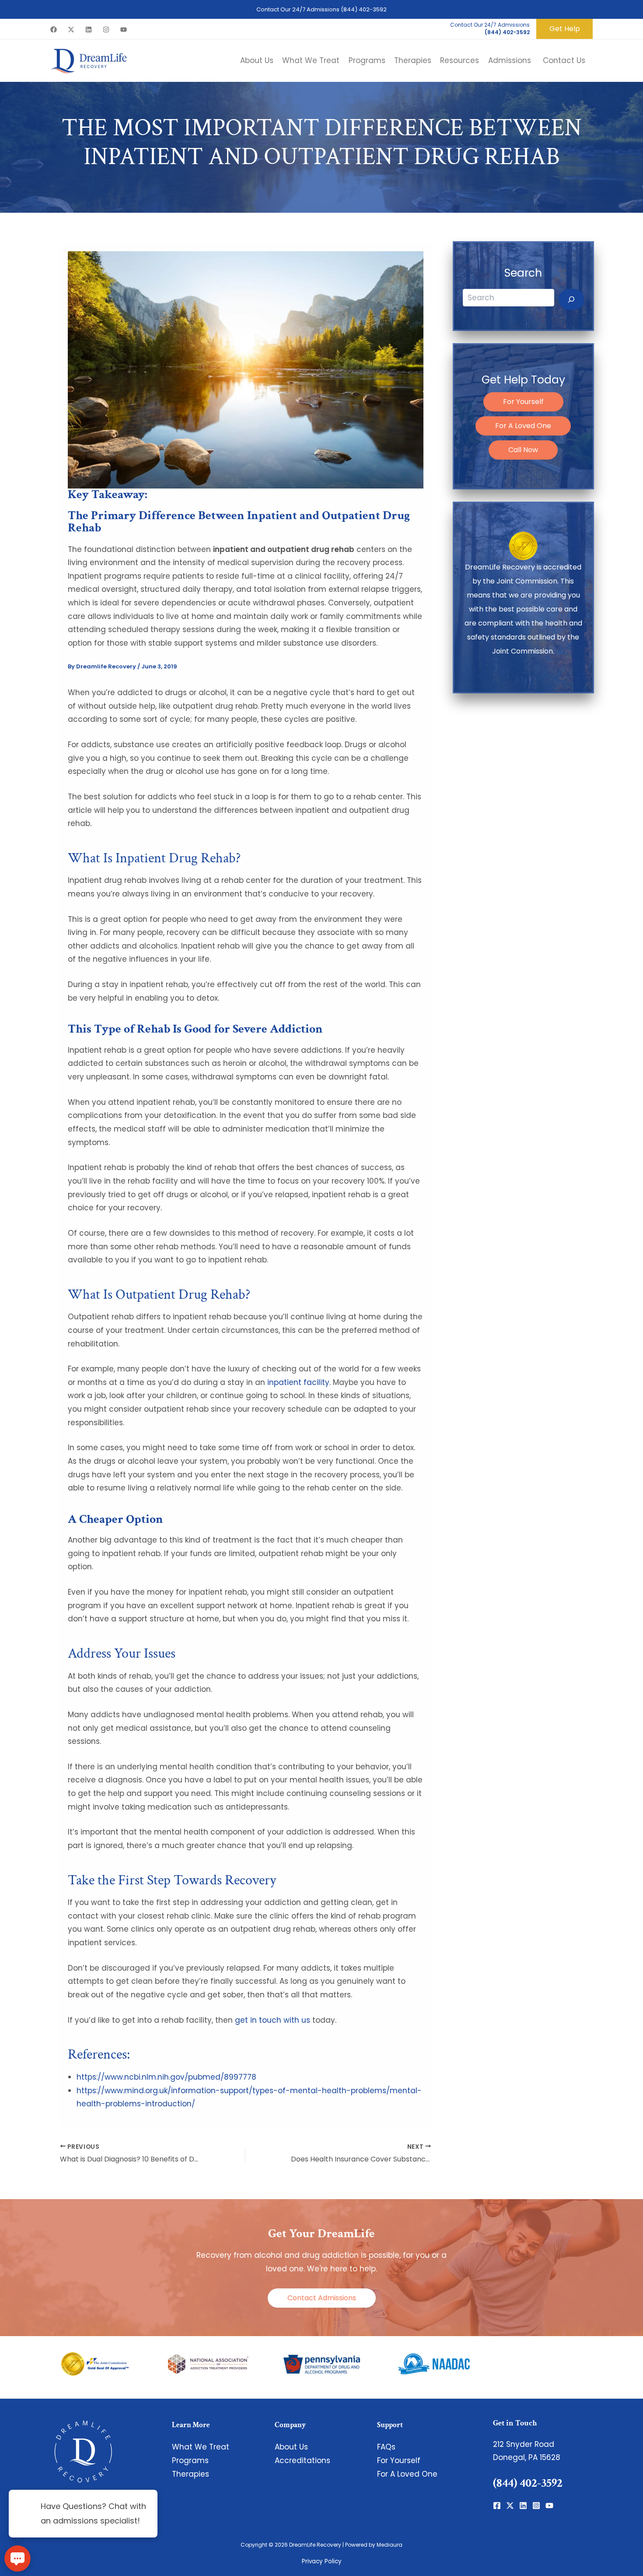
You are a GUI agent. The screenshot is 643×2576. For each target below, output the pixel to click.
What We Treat (201, 2447)
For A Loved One (523, 426)
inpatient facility (298, 1382)
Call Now (523, 450)
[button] (564, 29)
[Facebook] (54, 30)
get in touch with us (273, 2020)
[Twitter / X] (71, 30)
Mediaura (390, 2545)
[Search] (571, 299)
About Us (291, 2447)
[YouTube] (124, 30)
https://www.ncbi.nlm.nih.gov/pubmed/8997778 (166, 2077)
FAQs (386, 2447)
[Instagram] (106, 30)
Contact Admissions (322, 2298)
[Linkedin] (89, 30)
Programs (190, 2460)
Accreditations (302, 2460)
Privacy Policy (322, 2561)
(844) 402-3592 (364, 9)
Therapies (190, 2474)
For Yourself (523, 402)
